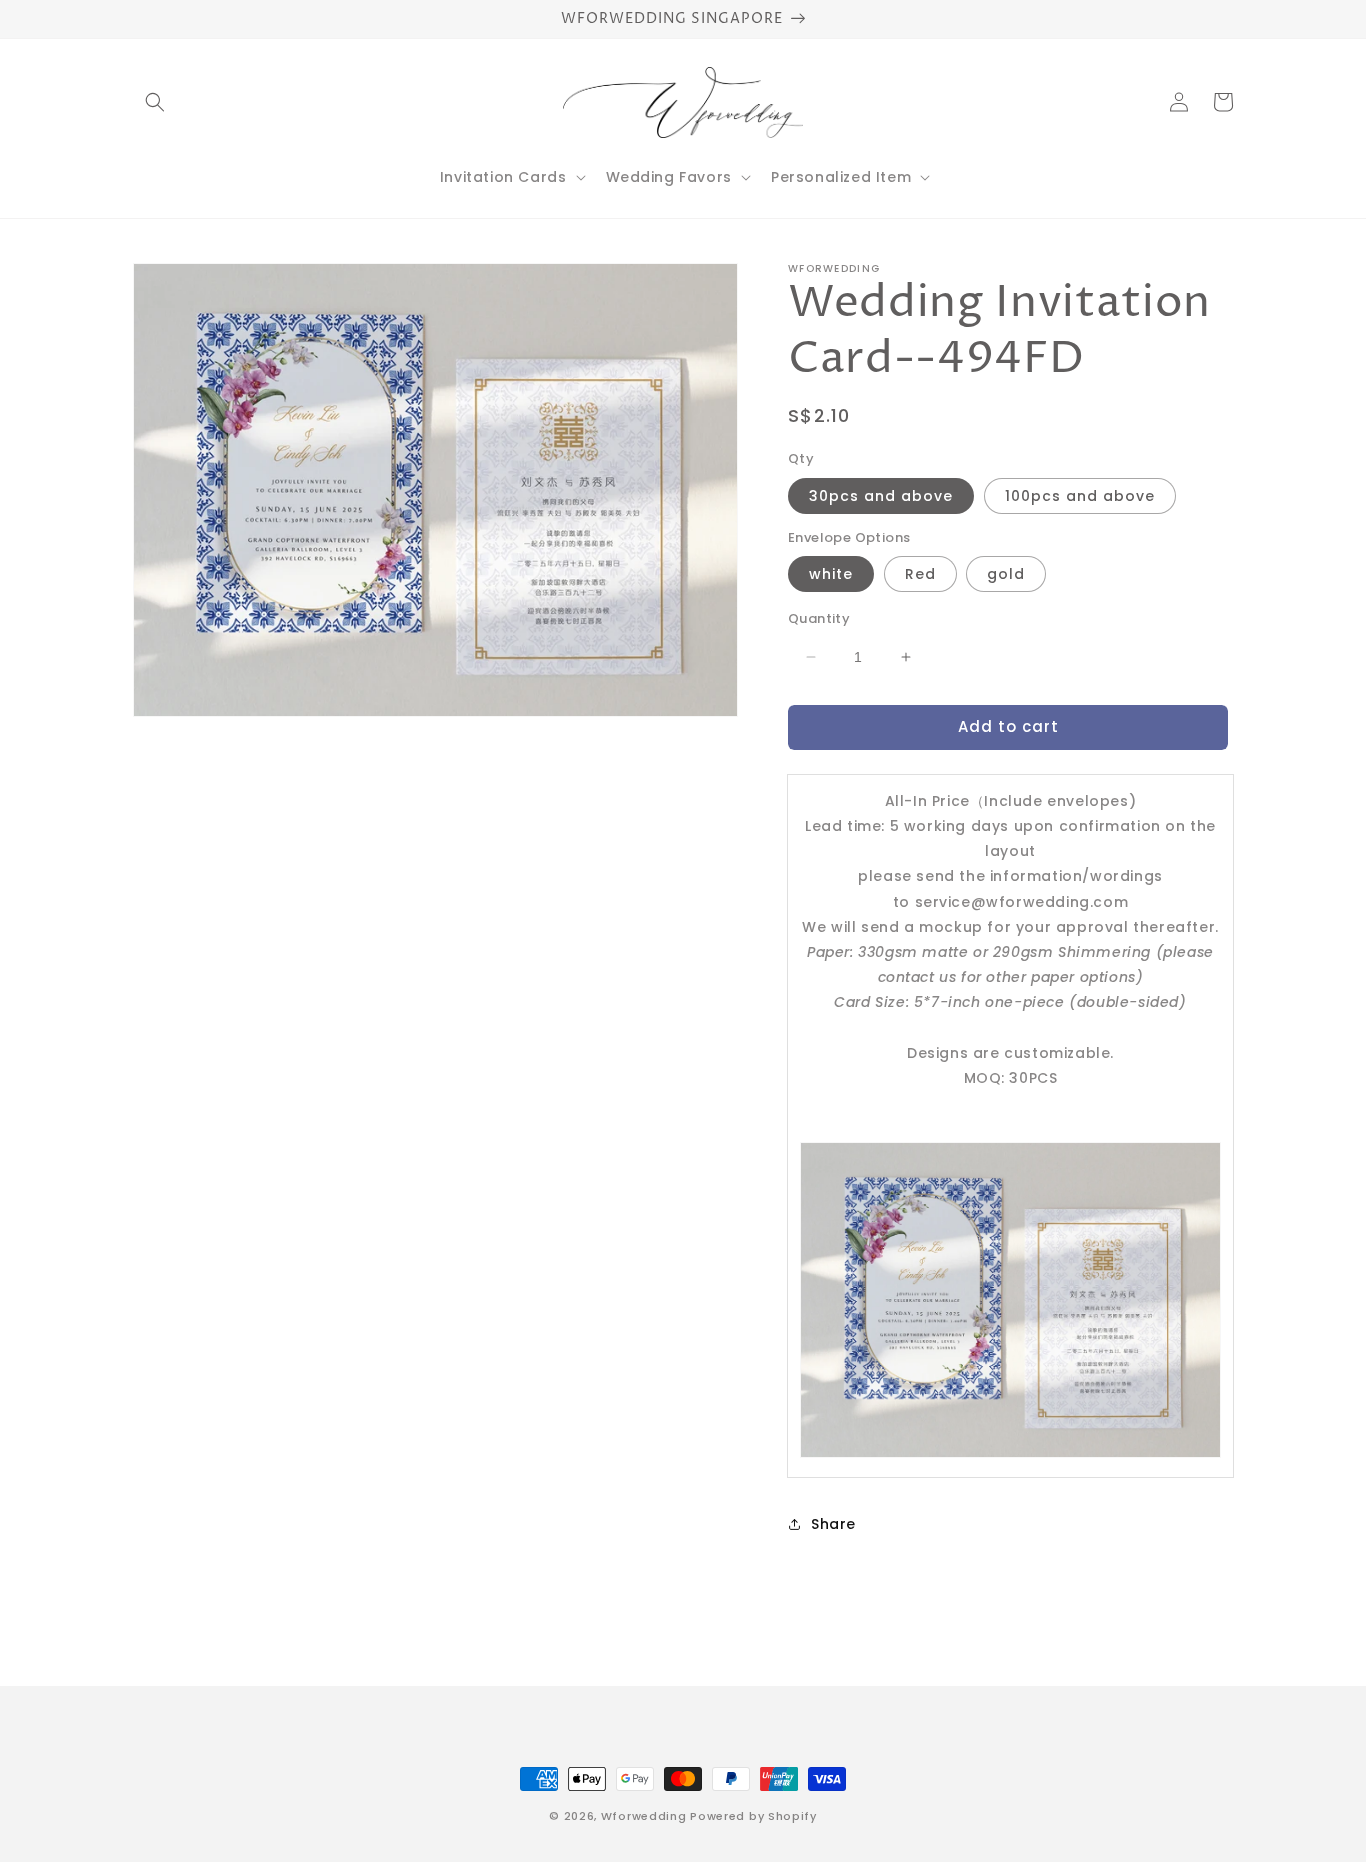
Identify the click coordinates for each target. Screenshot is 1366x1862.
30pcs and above (881, 496)
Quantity (819, 618)
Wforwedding (644, 1816)
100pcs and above (1080, 496)
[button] (155, 102)
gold (1006, 574)
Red (920, 574)
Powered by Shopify (753, 1816)
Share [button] (833, 1524)
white (831, 574)
